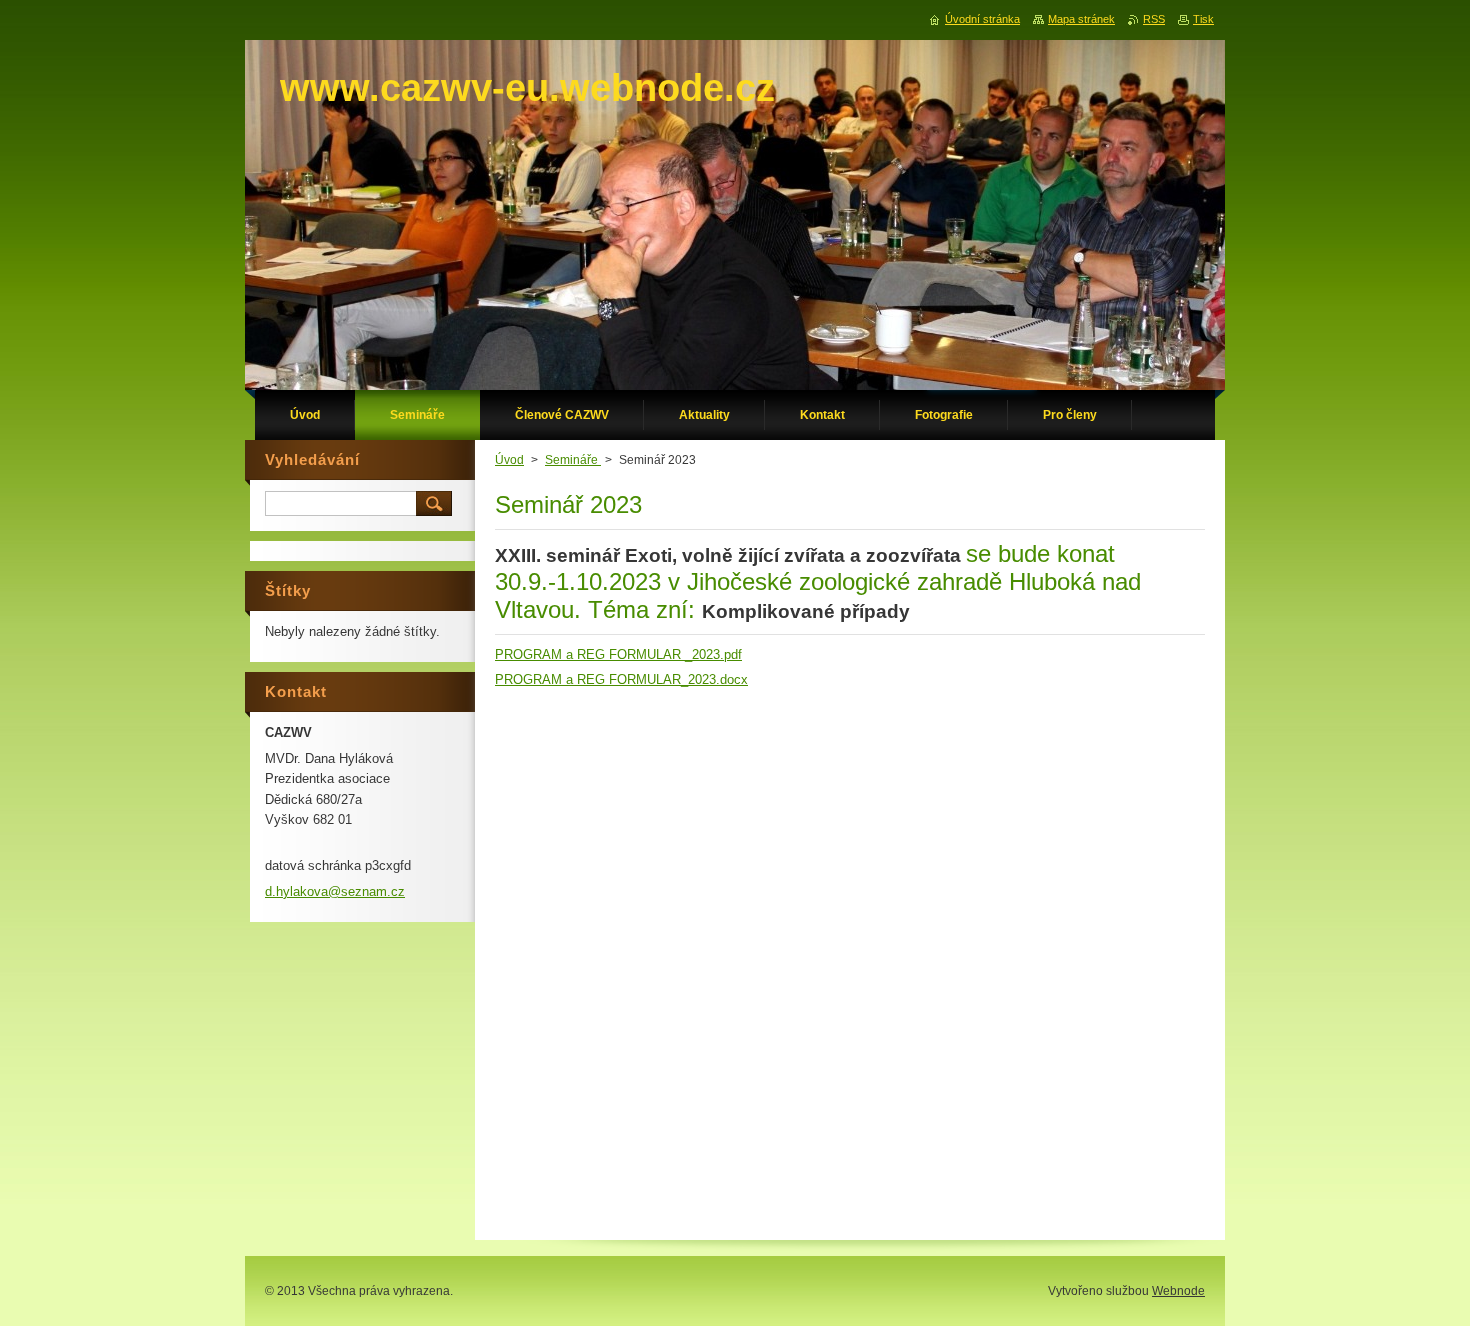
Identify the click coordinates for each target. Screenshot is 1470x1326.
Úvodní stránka (982, 19)
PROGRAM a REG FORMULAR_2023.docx (621, 679)
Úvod (509, 460)
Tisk (1203, 19)
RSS (1154, 19)
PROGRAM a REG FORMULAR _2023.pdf (618, 654)
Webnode (1178, 1291)
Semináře (573, 460)
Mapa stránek (1081, 19)
